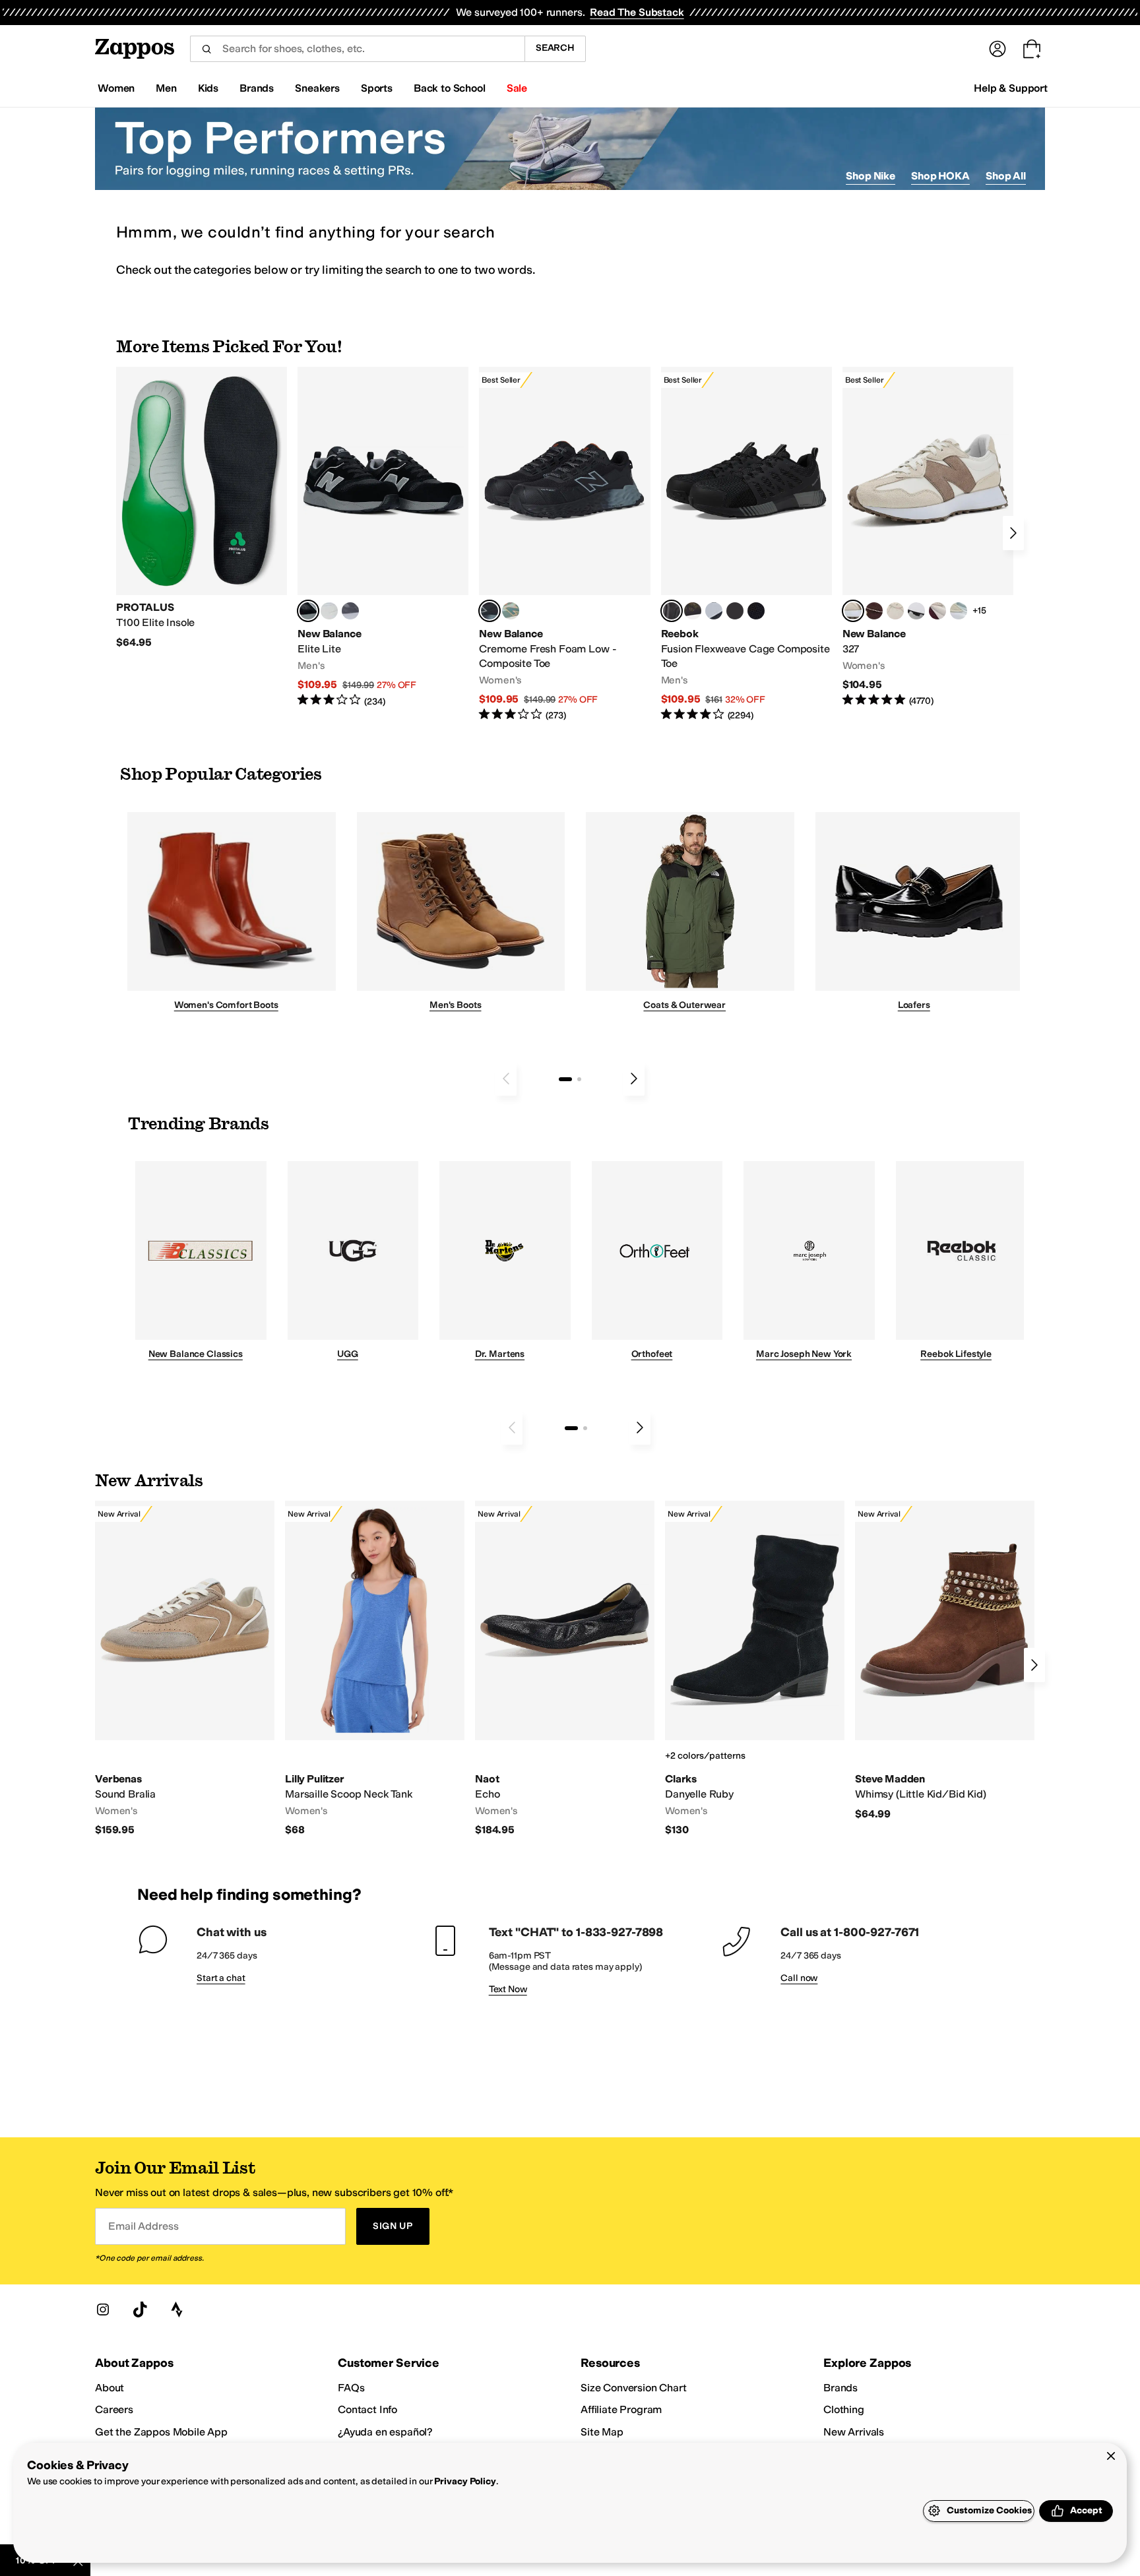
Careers (114, 2409)
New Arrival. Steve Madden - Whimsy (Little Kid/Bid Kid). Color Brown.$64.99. (945, 1661)
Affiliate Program (621, 2409)
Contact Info (367, 2409)
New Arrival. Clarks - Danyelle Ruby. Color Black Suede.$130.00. (755, 1669)
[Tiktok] (140, 2309)
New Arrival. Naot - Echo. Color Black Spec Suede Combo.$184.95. (565, 1669)
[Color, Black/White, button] (756, 611)
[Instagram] (103, 2309)
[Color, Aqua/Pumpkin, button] (511, 611)
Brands (840, 2388)
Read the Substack (637, 12)
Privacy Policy (465, 2481)
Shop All (1006, 176)
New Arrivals (854, 2432)
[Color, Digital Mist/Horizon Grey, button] (916, 611)
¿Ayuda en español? (385, 2432)
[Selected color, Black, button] (308, 611)
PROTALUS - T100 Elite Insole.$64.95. (202, 508)
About (110, 2388)
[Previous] (506, 1079)
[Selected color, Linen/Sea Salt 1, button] (853, 611)
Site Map (602, 2432)
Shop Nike (871, 176)
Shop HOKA (940, 176)
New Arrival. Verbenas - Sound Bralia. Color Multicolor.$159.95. (185, 1669)
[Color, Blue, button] (329, 611)
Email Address (143, 2226)
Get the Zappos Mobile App (161, 2432)
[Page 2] (579, 1079)
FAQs (351, 2388)
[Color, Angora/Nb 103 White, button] (959, 611)
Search (555, 48)
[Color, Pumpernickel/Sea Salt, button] (874, 611)
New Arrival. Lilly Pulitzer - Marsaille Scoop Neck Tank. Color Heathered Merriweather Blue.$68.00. (375, 1669)
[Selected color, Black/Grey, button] (490, 611)
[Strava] (177, 2309)
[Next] (1013, 533)
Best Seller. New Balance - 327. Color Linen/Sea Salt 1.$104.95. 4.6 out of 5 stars (928, 537)
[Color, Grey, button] (350, 611)
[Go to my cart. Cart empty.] (1032, 49)
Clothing (844, 2409)
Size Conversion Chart (634, 2388)
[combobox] (357, 49)
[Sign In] (997, 49)
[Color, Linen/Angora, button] (895, 611)
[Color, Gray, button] (714, 611)
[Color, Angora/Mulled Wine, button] (937, 611)
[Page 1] (565, 1079)
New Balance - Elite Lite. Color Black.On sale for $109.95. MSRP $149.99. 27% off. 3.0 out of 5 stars (383, 537)
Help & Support (1011, 88)
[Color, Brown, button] (693, 611)
